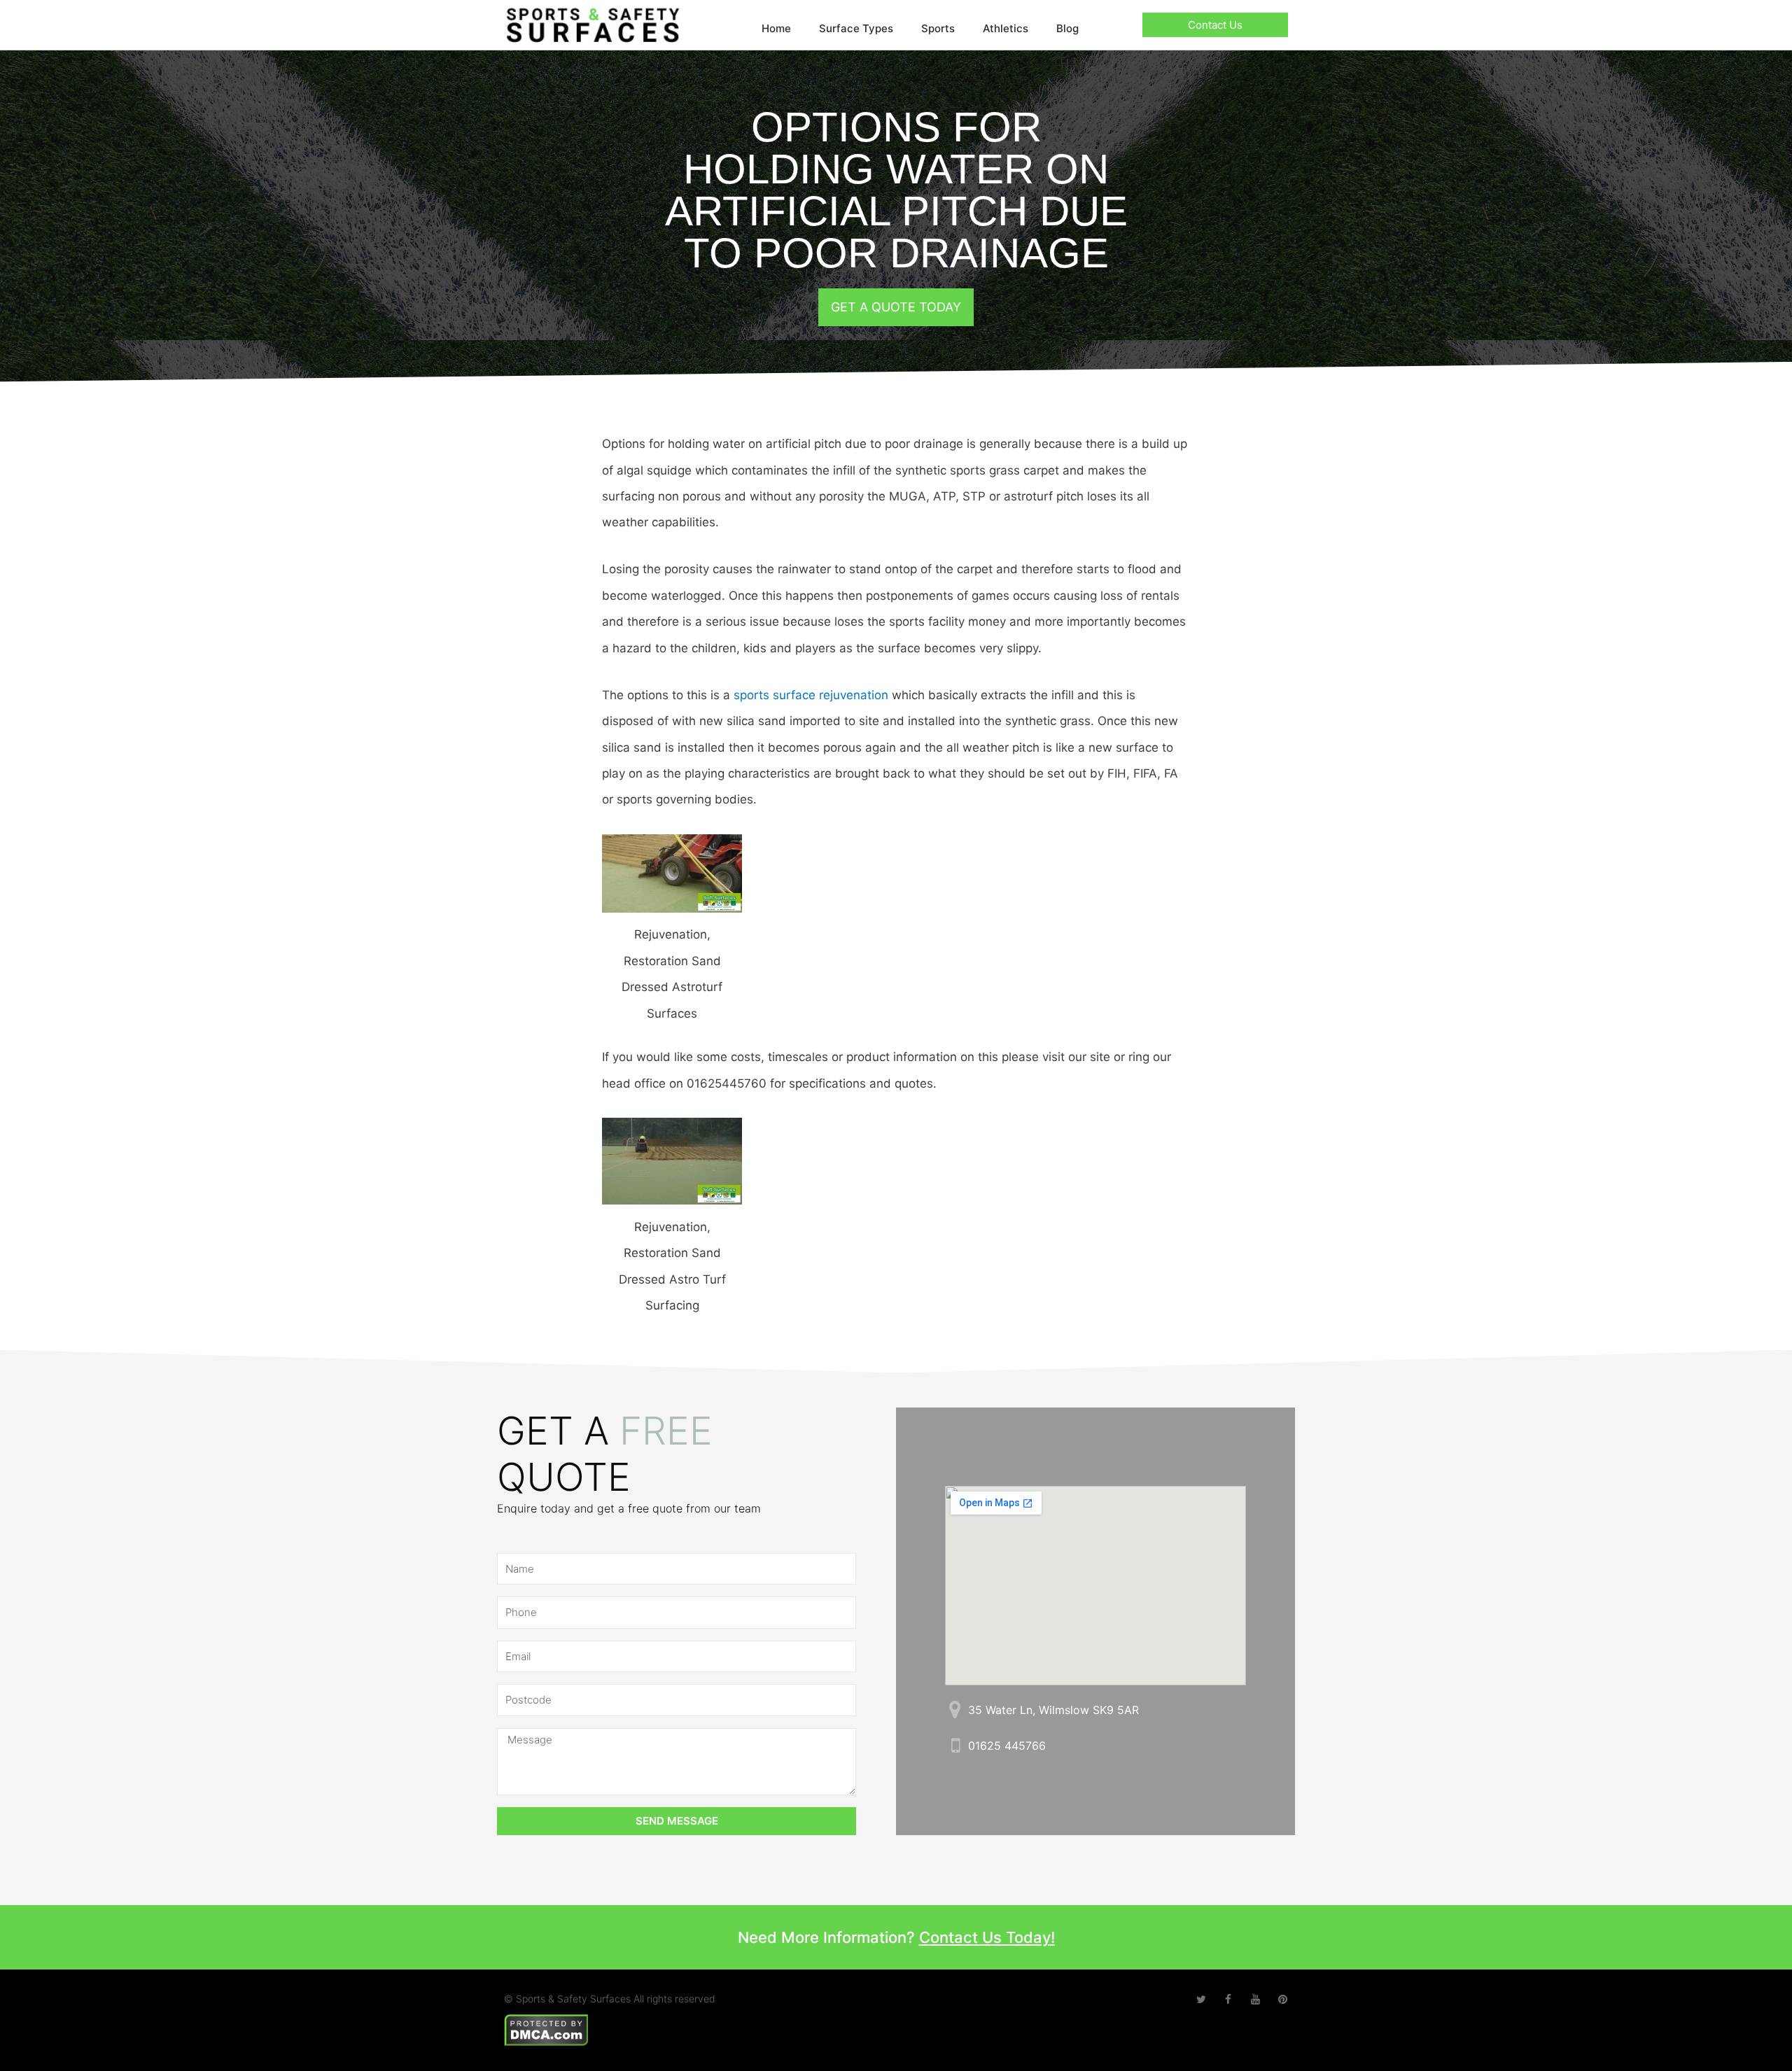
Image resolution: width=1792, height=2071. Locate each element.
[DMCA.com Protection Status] (546, 2029)
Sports (938, 28)
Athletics (1006, 28)
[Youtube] (1255, 1999)
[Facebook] (1228, 1999)
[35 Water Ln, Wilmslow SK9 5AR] (955, 1710)
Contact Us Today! (987, 1937)
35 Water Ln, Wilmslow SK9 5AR (1053, 1710)
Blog (1067, 28)
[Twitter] (1201, 1999)
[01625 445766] (955, 1745)
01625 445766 (1007, 1746)
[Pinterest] (1283, 1999)
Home (776, 28)
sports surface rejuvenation (811, 695)
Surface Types (856, 28)
